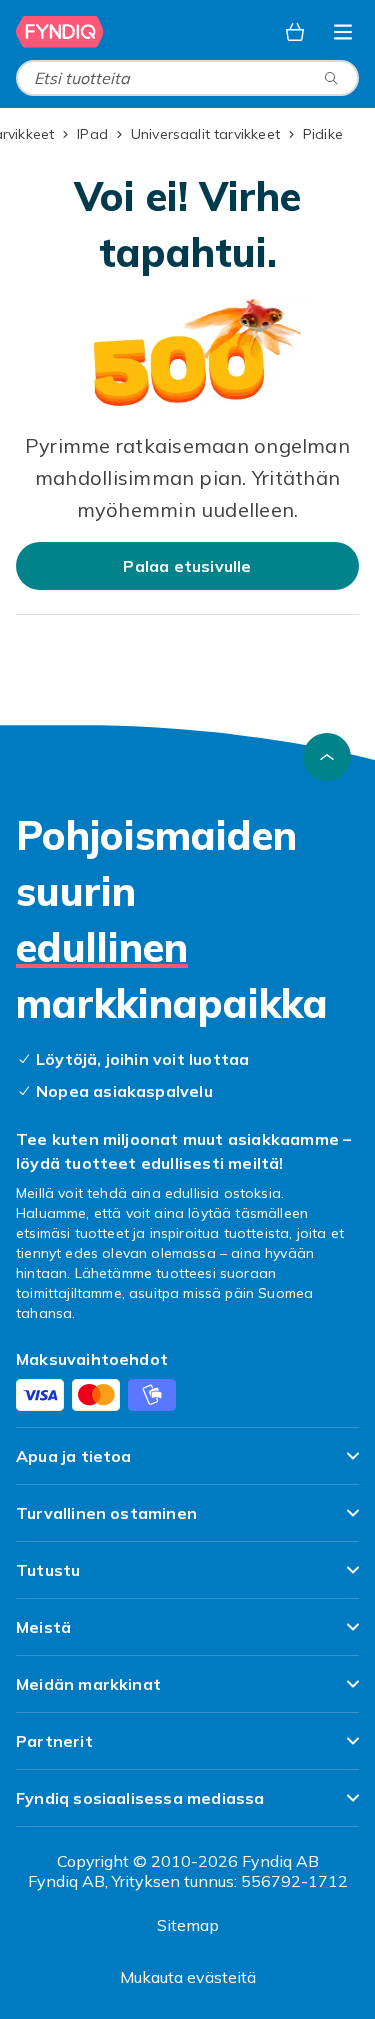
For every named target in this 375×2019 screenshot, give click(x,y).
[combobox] (187, 78)
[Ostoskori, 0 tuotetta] (295, 32)
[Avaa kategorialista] (343, 32)
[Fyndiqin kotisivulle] (60, 32)
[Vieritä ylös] (327, 757)
